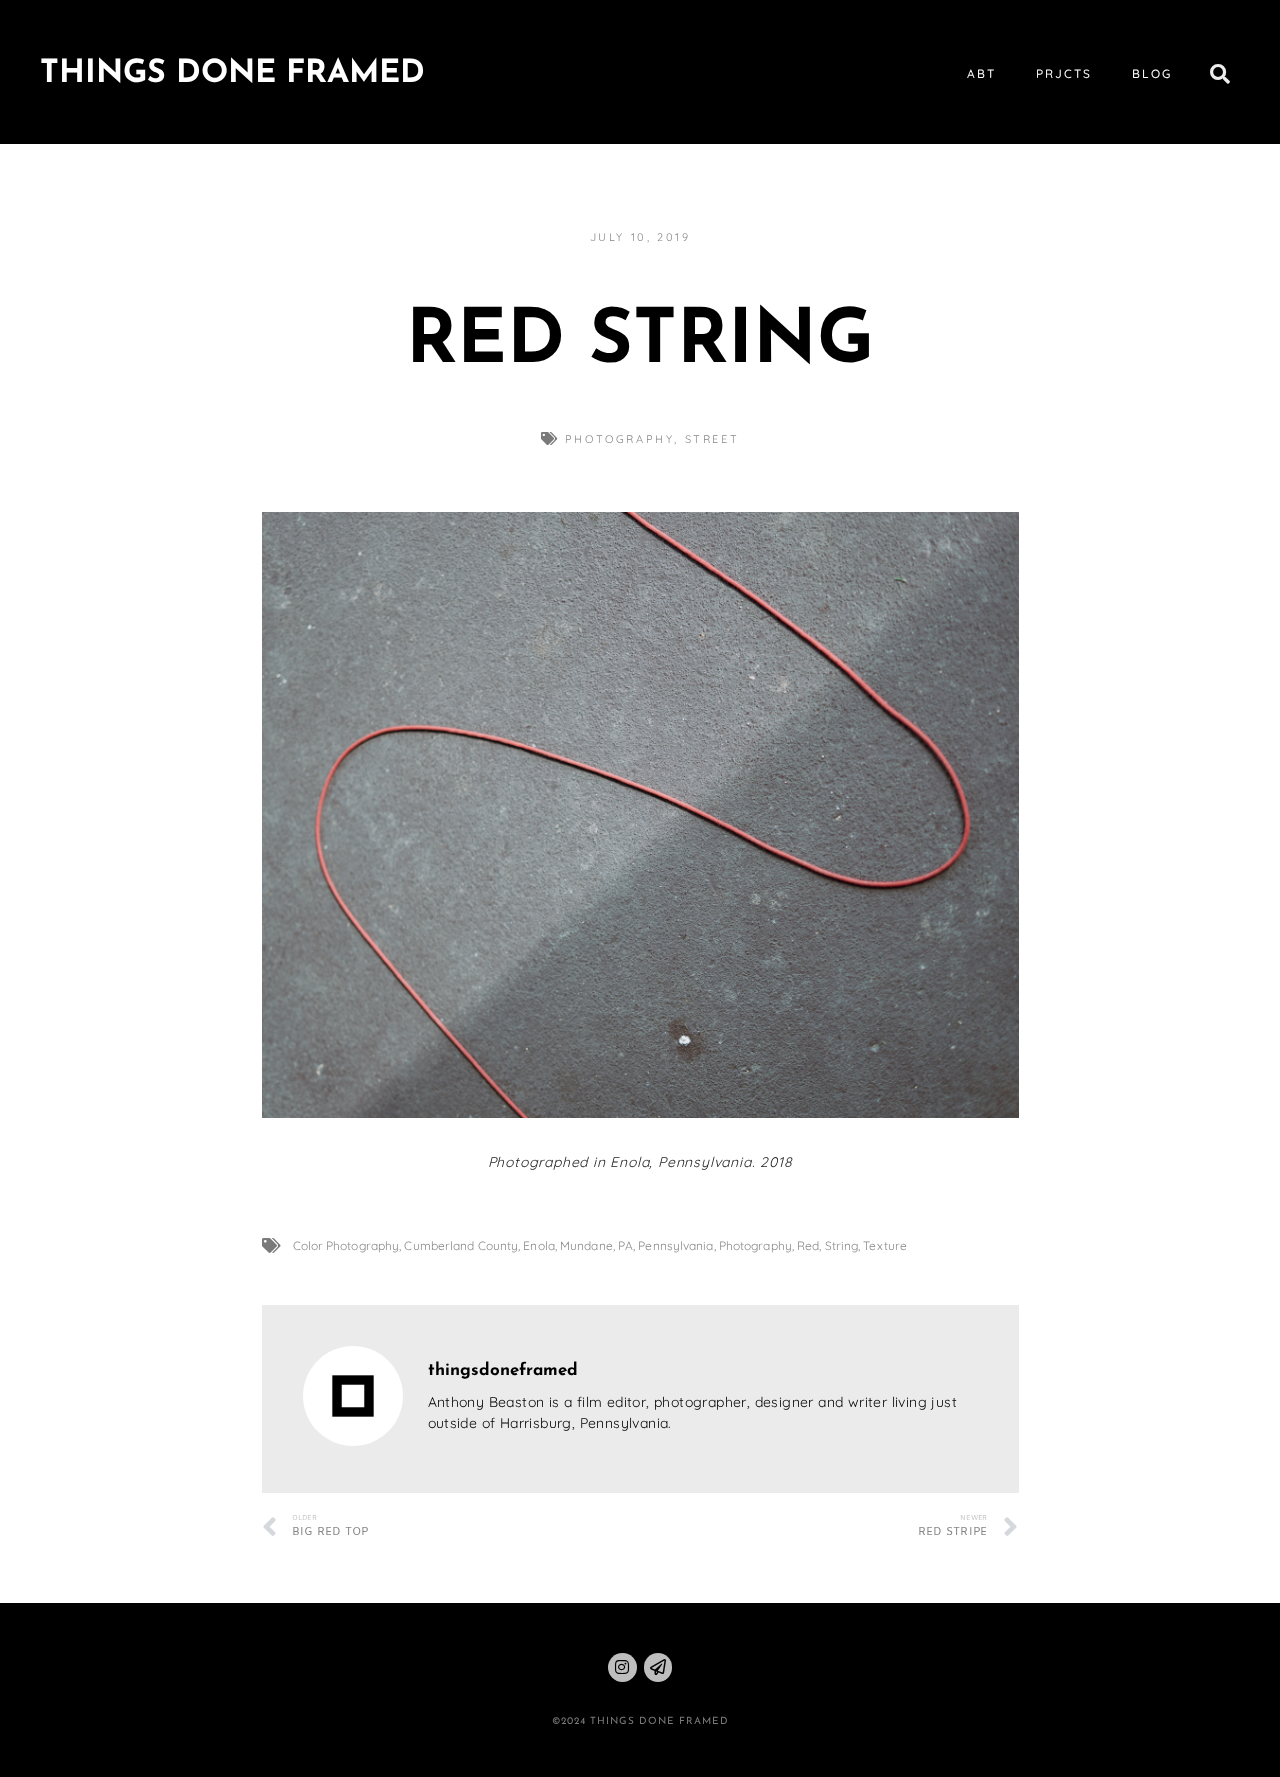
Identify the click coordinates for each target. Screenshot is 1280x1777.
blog (1152, 73)
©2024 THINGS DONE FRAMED (640, 1721)
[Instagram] (622, 1667)
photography (620, 439)
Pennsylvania (675, 1245)
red (808, 1245)
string (842, 1245)
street (712, 439)
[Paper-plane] (658, 1667)
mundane (586, 1245)
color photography (346, 1245)
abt (981, 73)
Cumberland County (461, 1245)
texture (885, 1245)
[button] (1220, 74)
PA (625, 1245)
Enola (539, 1245)
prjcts (1064, 73)
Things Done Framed (232, 74)
